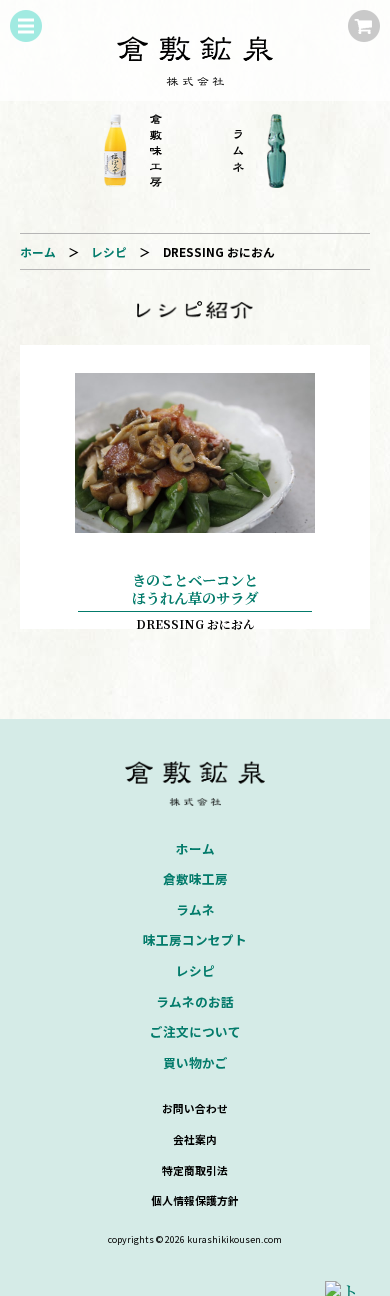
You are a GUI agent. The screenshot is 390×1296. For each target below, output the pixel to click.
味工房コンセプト (195, 939)
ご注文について (195, 1031)
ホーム (38, 251)
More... (195, 487)
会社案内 (195, 1139)
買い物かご (195, 1062)
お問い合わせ (195, 1108)
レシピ (109, 251)
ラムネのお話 (195, 1001)
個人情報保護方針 (195, 1200)
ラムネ (195, 909)
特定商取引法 (195, 1170)
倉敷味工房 (195, 878)
